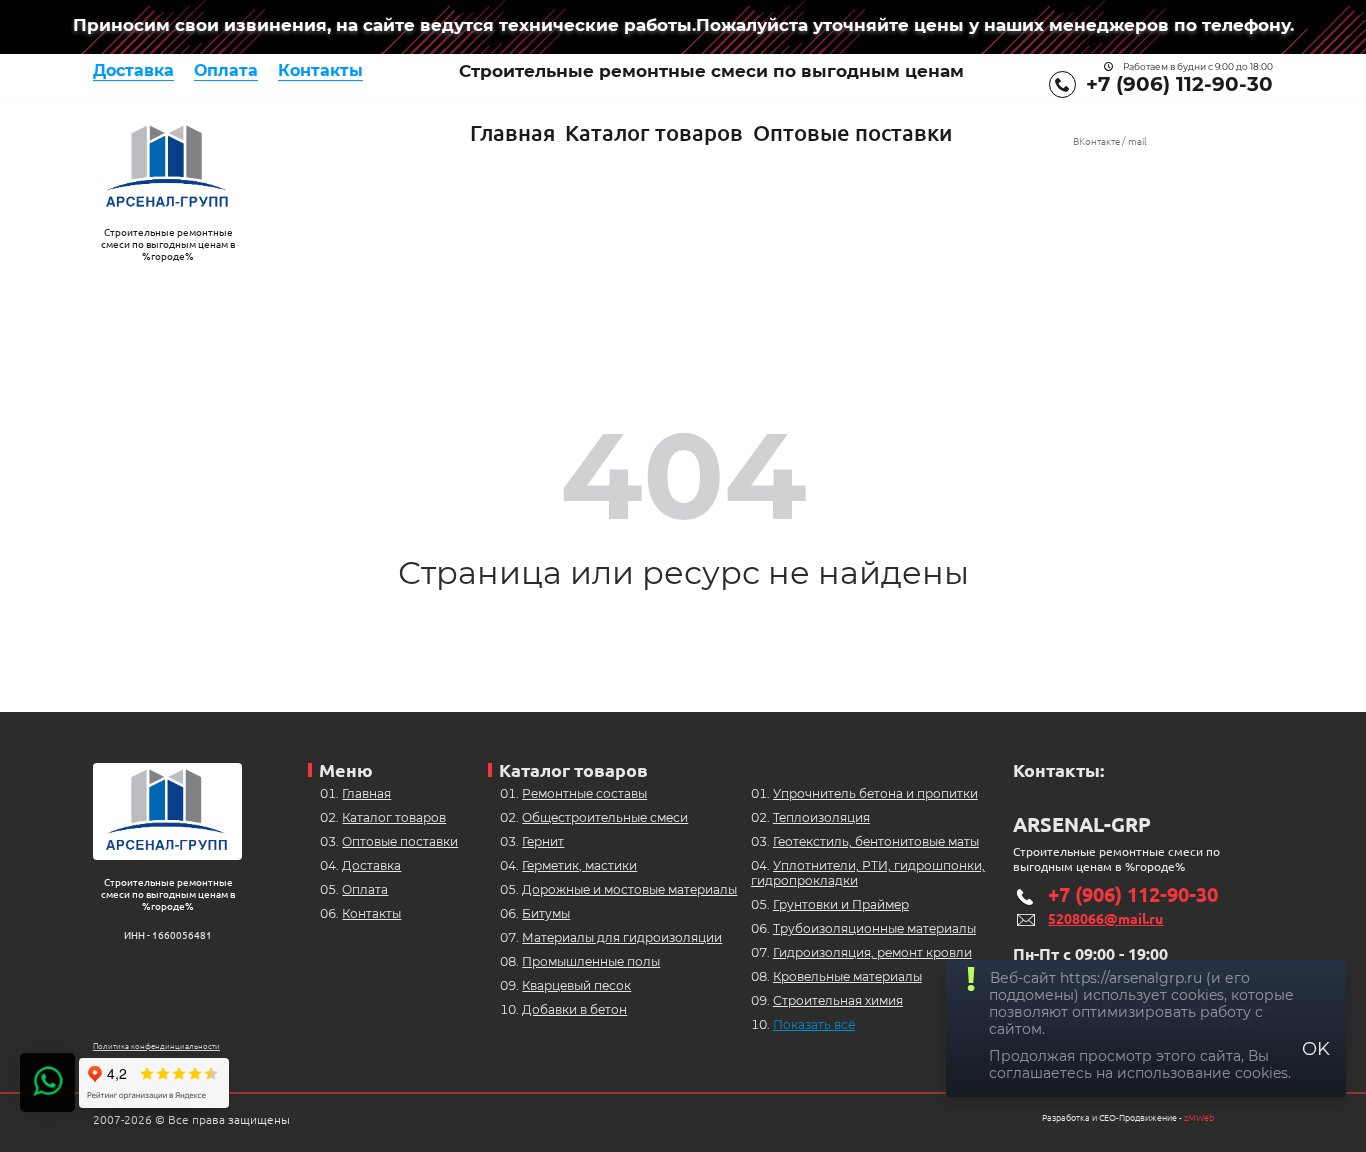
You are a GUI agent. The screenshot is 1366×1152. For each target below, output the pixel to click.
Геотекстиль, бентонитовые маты (876, 841)
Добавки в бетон (574, 1009)
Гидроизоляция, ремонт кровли (872, 952)
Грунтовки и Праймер (841, 904)
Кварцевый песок (576, 985)
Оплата (226, 70)
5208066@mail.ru (1105, 919)
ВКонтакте (1096, 141)
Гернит (543, 841)
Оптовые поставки (852, 132)
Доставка (133, 70)
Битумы (546, 913)
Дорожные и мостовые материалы (629, 889)
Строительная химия (838, 1000)
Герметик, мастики (579, 865)
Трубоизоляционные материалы (874, 928)
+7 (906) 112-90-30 (1179, 84)
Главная (512, 132)
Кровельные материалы (847, 976)
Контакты (320, 70)
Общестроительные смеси (605, 817)
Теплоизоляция (821, 817)
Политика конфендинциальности (156, 1046)
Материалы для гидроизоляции (622, 937)
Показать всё (814, 1024)
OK (1316, 1049)
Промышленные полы (591, 961)
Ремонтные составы (584, 793)
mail (1137, 141)
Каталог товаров (654, 132)
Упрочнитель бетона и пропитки (875, 793)
